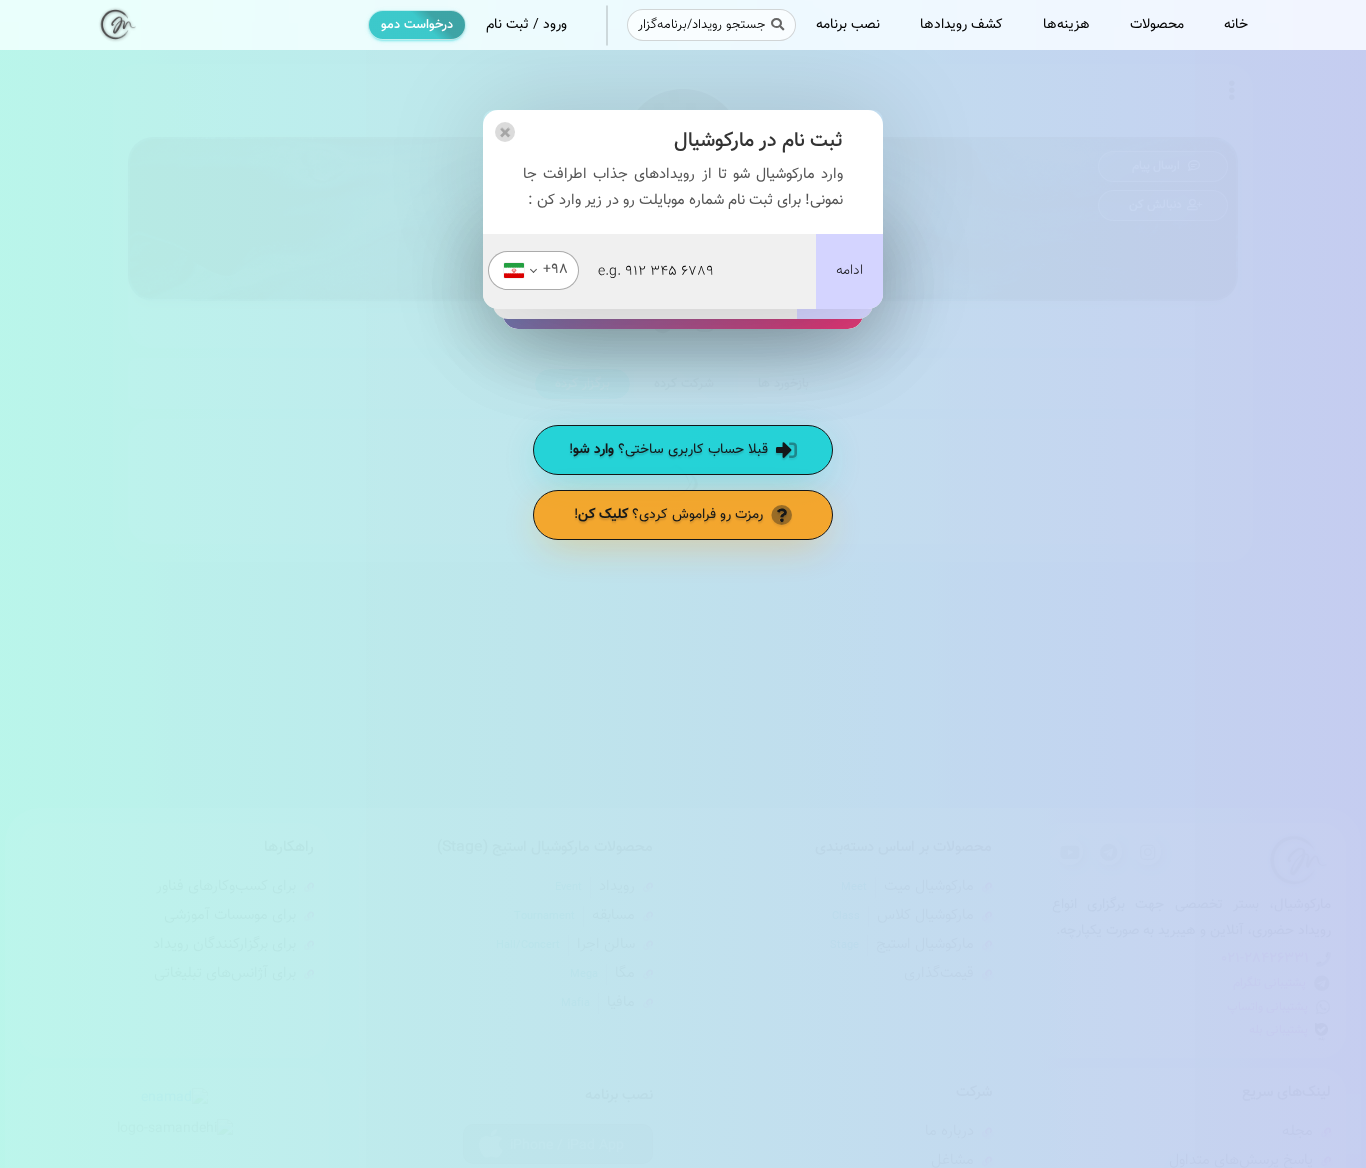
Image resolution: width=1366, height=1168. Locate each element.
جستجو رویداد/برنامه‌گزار (701, 25)
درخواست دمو (417, 25)
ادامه (849, 271)
